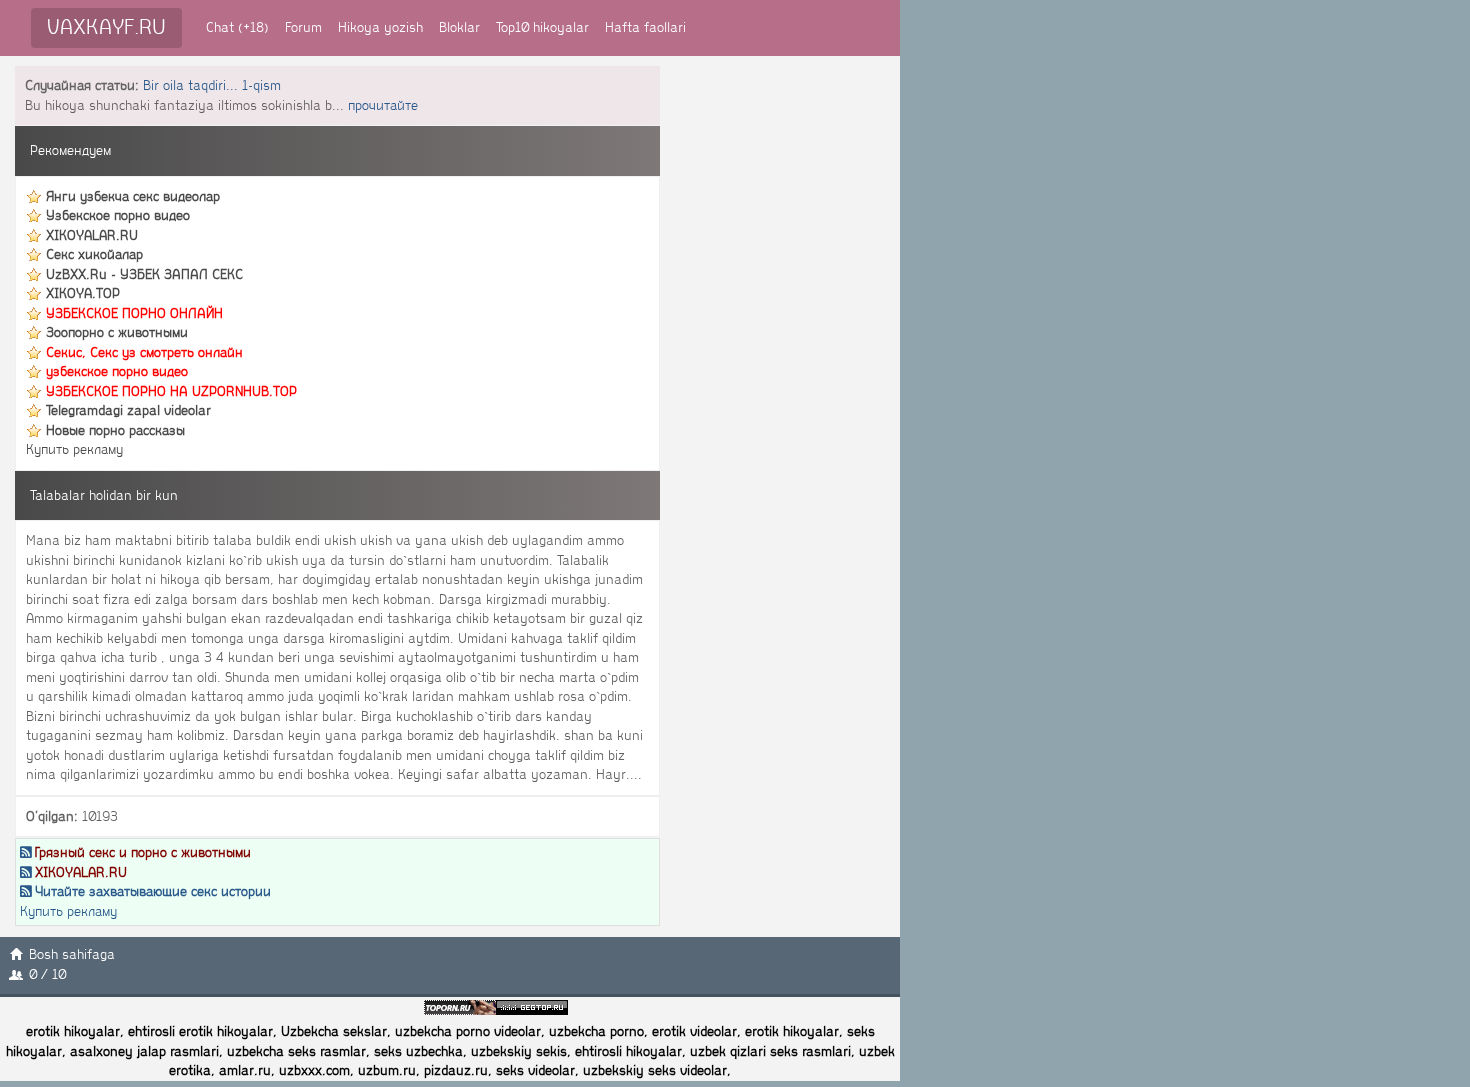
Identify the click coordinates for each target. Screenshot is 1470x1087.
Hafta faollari (645, 27)
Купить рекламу (74, 449)
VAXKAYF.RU (106, 27)
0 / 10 (47, 974)
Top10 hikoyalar (542, 27)
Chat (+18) (237, 27)
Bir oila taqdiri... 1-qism (212, 85)
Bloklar (459, 27)
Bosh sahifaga (72, 954)
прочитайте (383, 105)
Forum (303, 27)
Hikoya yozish (380, 27)
